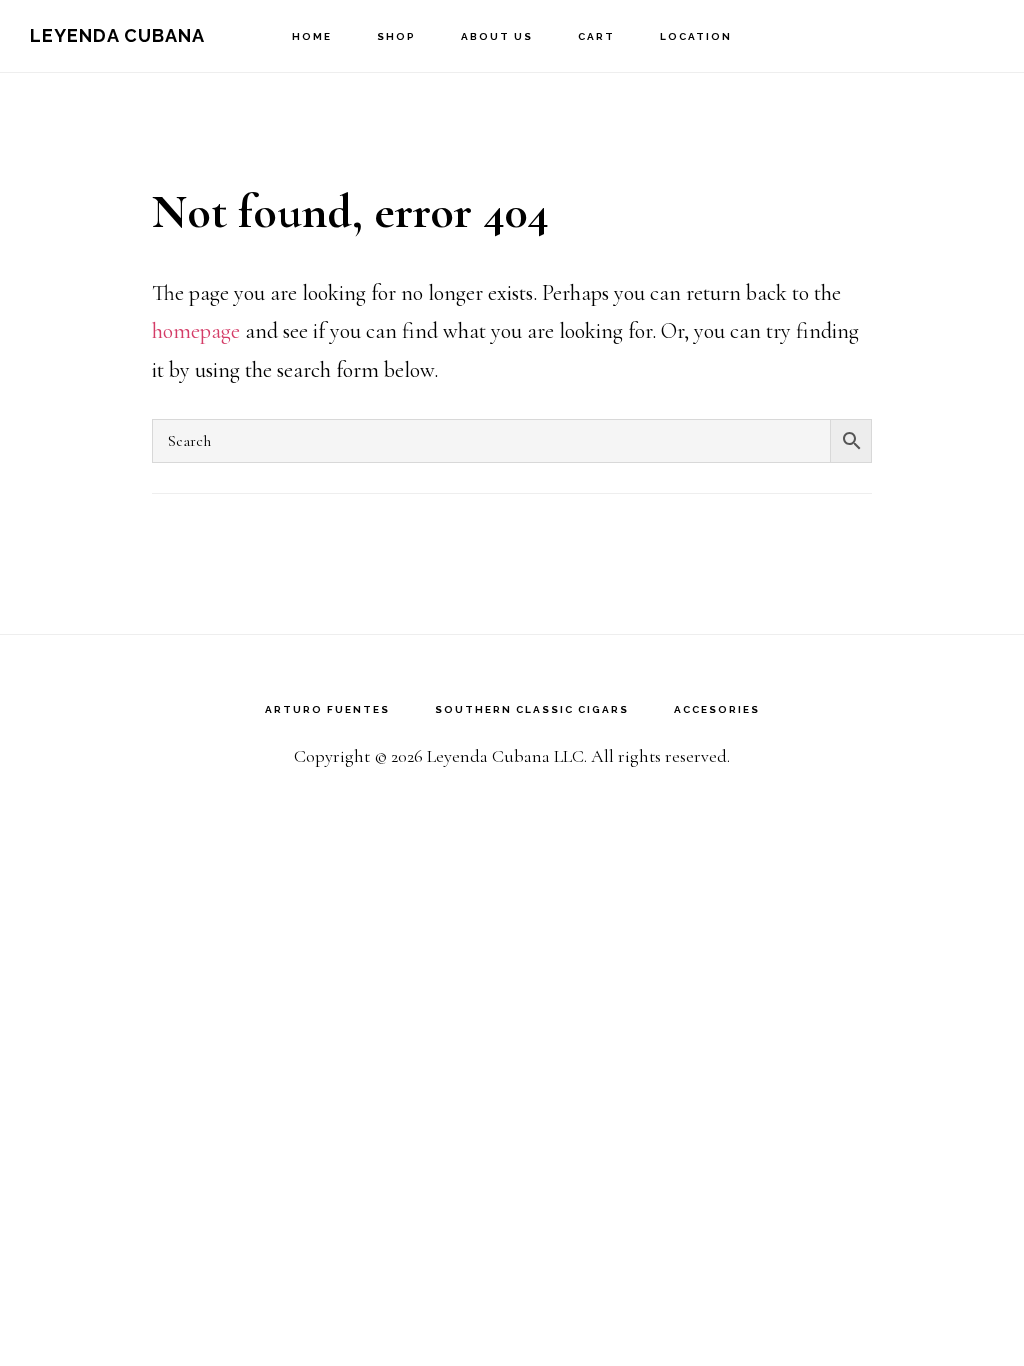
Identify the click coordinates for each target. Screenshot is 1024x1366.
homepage (196, 331)
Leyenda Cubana (117, 35)
